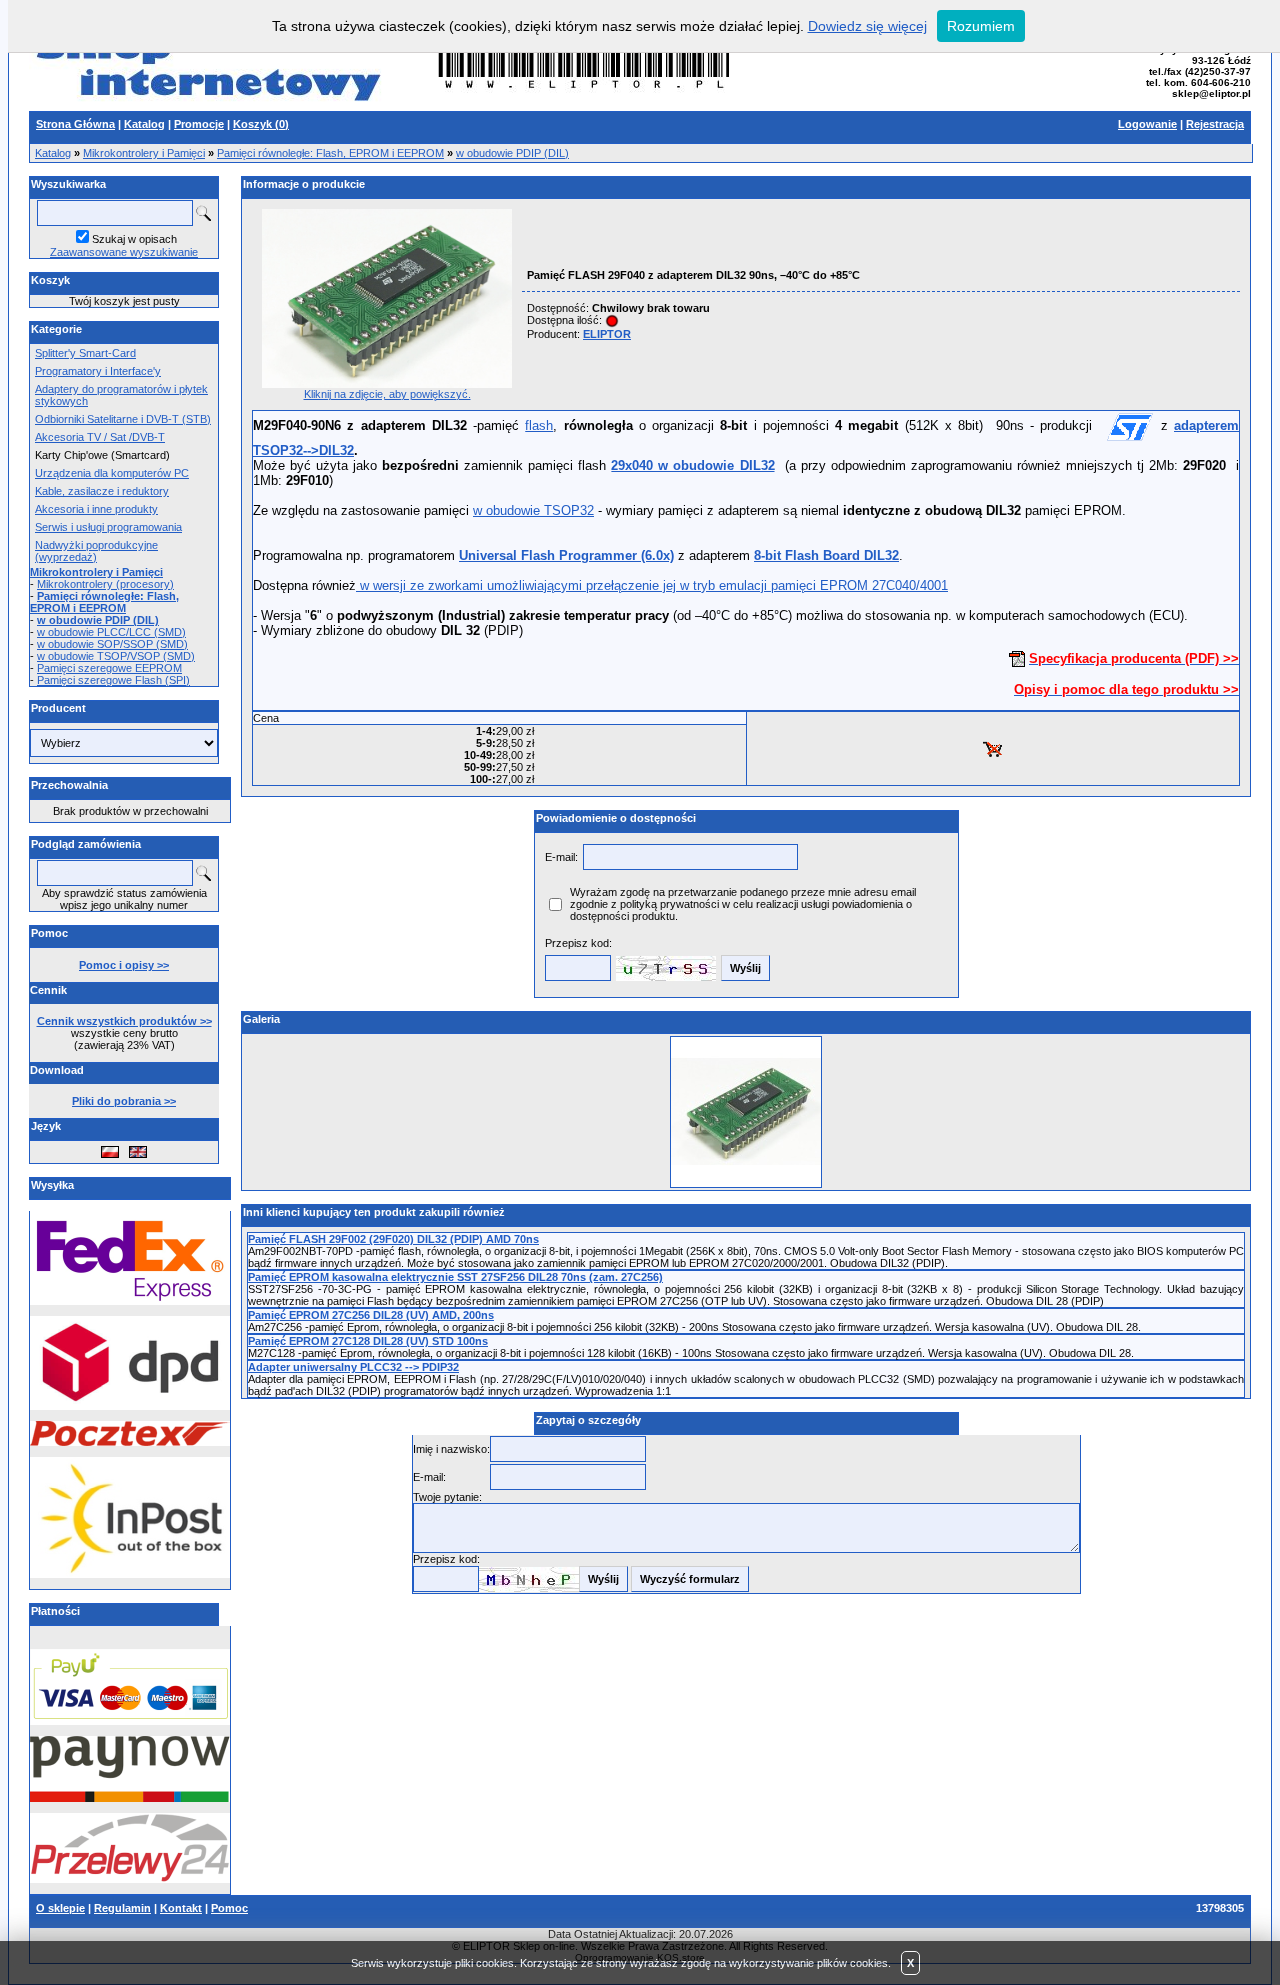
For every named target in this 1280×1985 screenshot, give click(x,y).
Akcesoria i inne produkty (96, 509)
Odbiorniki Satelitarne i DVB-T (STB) (123, 419)
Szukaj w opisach (134, 239)
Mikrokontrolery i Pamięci (144, 153)
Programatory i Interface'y (98, 371)
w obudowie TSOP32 (533, 510)
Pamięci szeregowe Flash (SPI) (113, 680)
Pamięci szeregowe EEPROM (109, 668)
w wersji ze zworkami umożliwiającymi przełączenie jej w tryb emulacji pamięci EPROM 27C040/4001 (652, 585)
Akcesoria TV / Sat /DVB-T (100, 437)
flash (539, 425)
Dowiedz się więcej (867, 26)
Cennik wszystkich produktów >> (124, 1021)
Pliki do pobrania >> (124, 1101)
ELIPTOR (607, 334)
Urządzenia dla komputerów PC (112, 473)
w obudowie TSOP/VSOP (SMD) (116, 656)
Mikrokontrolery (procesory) (105, 584)
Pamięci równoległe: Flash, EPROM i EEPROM (330, 153)
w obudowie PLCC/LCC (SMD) (111, 632)
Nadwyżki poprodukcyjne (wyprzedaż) (96, 551)
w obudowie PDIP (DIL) (512, 153)
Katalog (53, 153)
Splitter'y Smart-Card (85, 353)
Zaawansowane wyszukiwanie (124, 252)
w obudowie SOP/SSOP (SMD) (112, 644)
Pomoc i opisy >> (124, 965)
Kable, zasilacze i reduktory (102, 491)
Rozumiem (981, 26)
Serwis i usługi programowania (108, 527)
